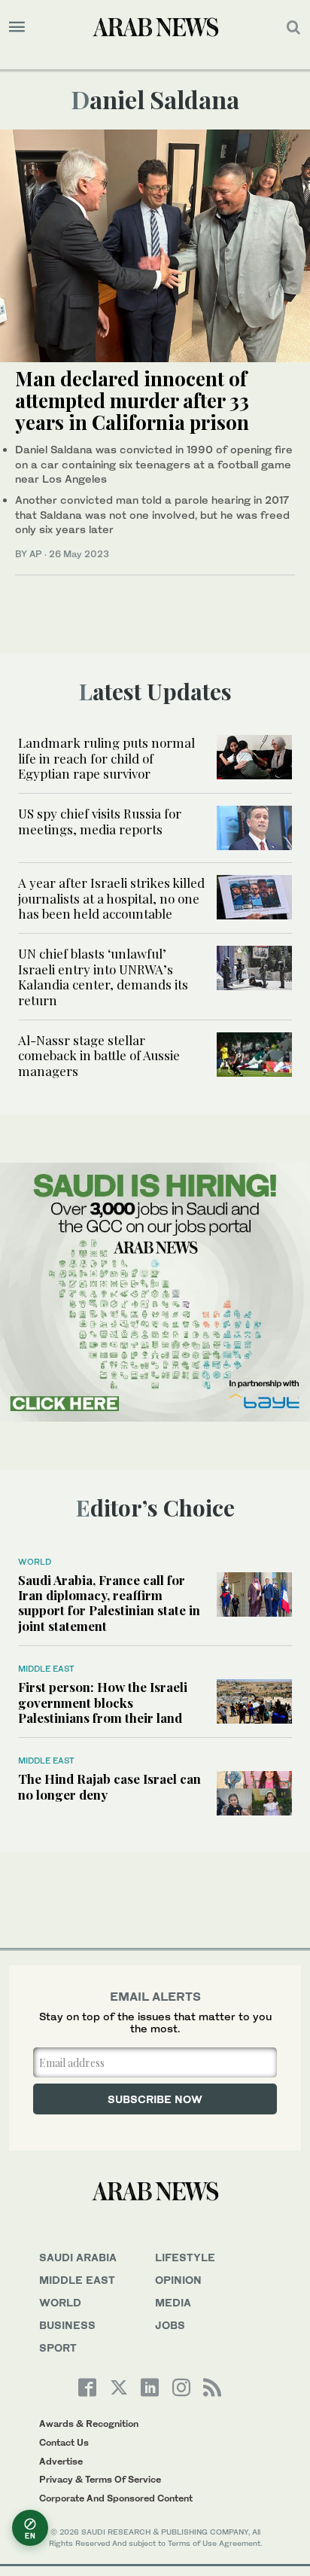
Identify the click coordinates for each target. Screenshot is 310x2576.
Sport (58, 2347)
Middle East (46, 1669)
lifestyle (185, 2257)
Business (67, 2325)
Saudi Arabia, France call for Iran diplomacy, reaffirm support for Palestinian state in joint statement (109, 1603)
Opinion (178, 2280)
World (35, 1562)
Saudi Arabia (78, 2257)
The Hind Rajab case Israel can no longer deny (109, 1786)
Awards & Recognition (89, 2424)
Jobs (170, 2325)
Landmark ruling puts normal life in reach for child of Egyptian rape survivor (106, 758)
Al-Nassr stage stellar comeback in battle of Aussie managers (99, 1055)
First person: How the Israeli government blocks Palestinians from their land (103, 1702)
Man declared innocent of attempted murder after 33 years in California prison (132, 400)
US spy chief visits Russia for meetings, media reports (100, 821)
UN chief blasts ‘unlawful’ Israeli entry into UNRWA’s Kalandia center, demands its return (103, 976)
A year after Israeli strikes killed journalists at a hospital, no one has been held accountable (111, 898)
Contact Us (64, 2442)
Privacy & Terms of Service (100, 2479)
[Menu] (17, 27)
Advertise (61, 2461)
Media (173, 2302)
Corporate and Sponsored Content (116, 2498)
